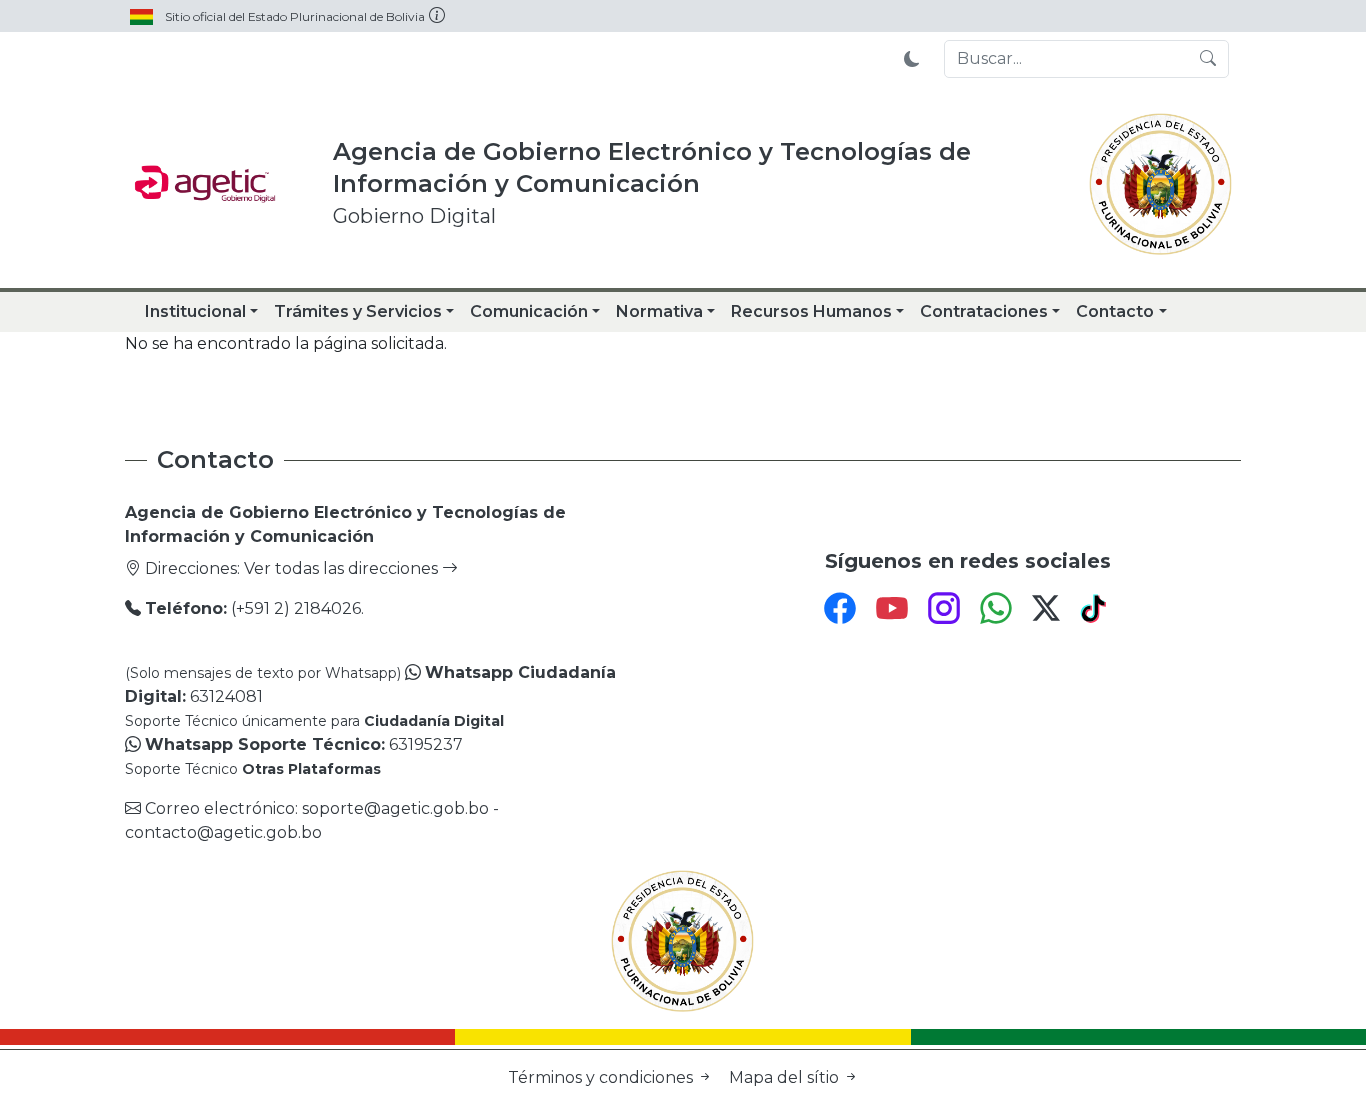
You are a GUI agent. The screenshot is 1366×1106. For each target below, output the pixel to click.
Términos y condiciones (602, 1077)
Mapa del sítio (786, 1077)
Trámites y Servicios (358, 311)
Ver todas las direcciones (343, 568)
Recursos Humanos (811, 311)
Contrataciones (984, 311)
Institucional (195, 311)
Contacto (1115, 311)
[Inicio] (205, 184)
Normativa (659, 311)
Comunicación (529, 311)
